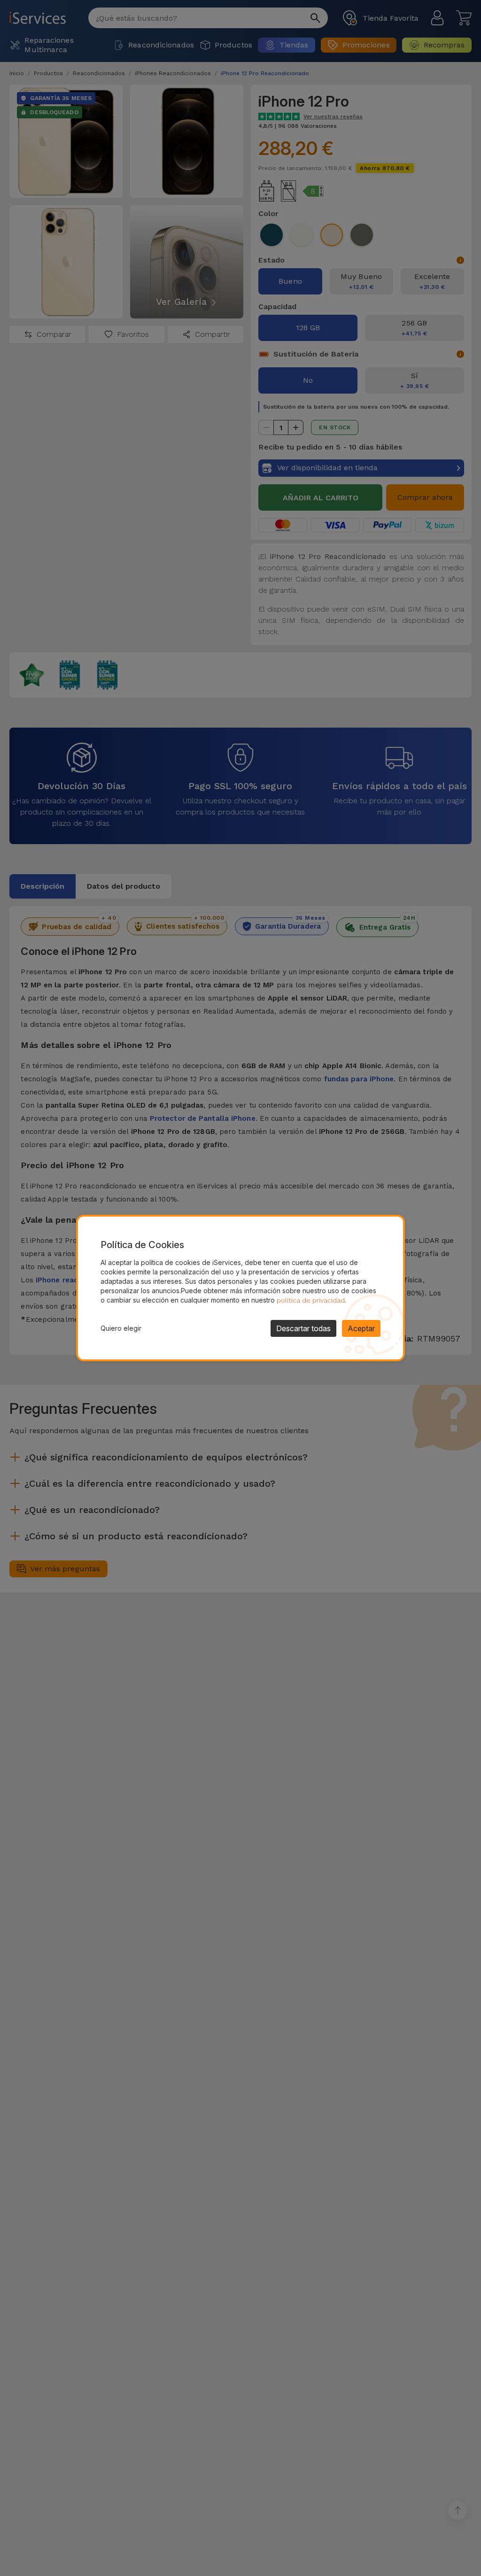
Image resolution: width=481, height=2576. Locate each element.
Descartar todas (303, 1328)
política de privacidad (311, 1300)
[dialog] (240, 1288)
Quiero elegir (121, 1328)
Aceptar (361, 1328)
